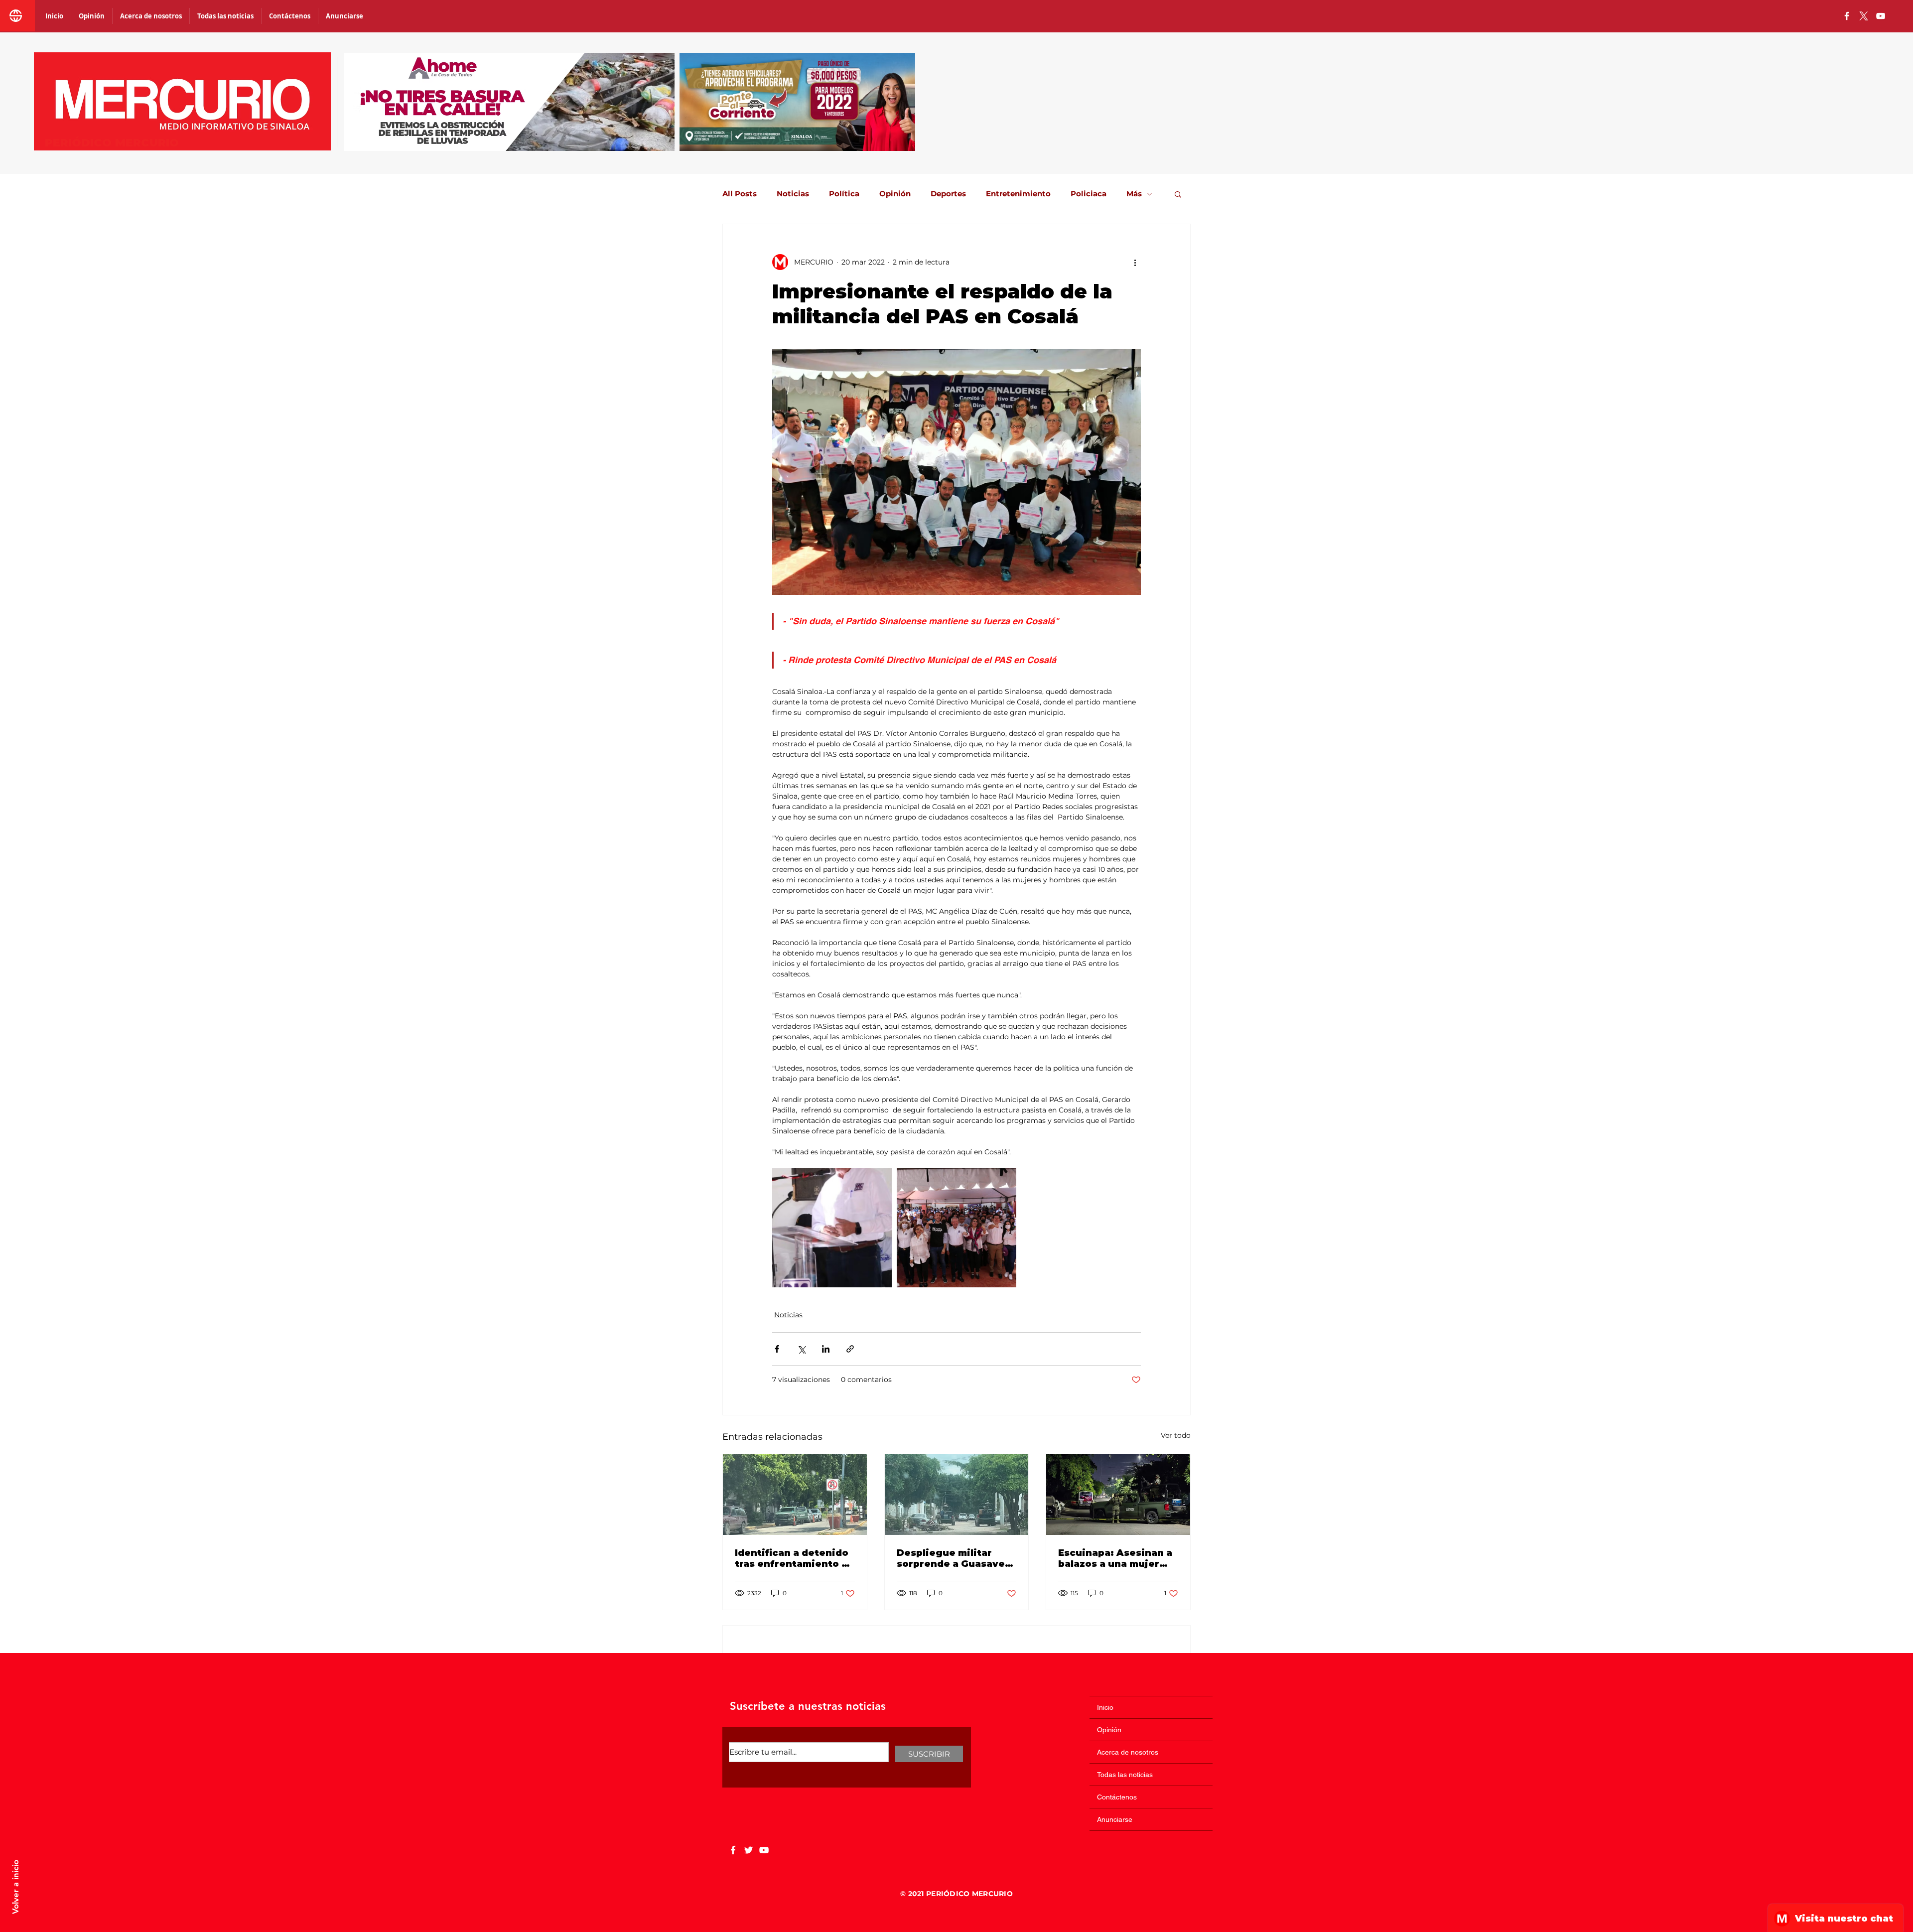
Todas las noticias (1125, 1775)
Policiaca (1089, 194)
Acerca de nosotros (1128, 1752)
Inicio (1105, 1707)
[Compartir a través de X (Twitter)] (801, 1349)
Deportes (948, 194)
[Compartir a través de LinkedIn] (826, 1349)
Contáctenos (1117, 1797)
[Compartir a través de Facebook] (777, 1349)
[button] (1178, 194)
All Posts (740, 194)
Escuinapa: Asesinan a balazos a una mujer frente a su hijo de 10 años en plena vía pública (1115, 1558)
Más (1134, 194)
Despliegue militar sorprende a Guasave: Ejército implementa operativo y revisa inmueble (953, 1558)
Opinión (895, 194)
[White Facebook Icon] (733, 1850)
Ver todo (1176, 1435)
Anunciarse (1115, 1819)
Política (844, 194)
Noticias (793, 194)
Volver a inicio (15, 1887)
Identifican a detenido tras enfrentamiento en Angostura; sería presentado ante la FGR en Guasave (795, 1558)
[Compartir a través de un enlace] (850, 1349)
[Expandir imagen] (832, 1228)
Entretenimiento (1018, 194)
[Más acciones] (1135, 262)
